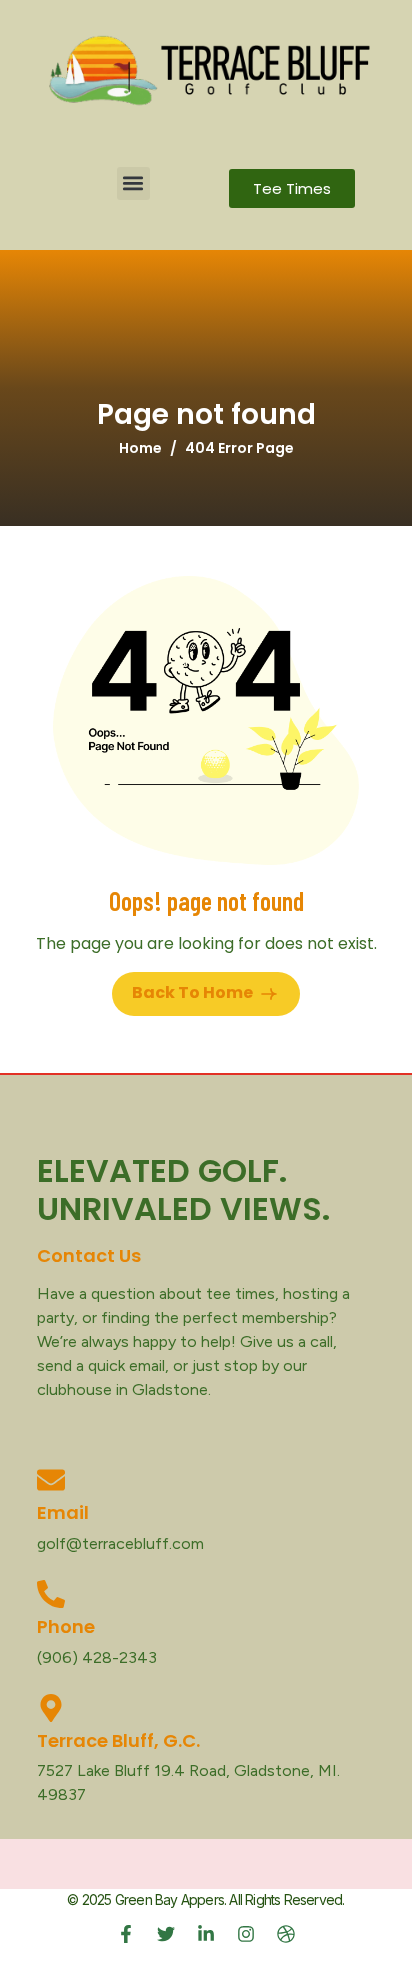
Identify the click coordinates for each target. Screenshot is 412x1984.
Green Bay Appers (169, 1899)
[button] (133, 183)
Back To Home (194, 992)
